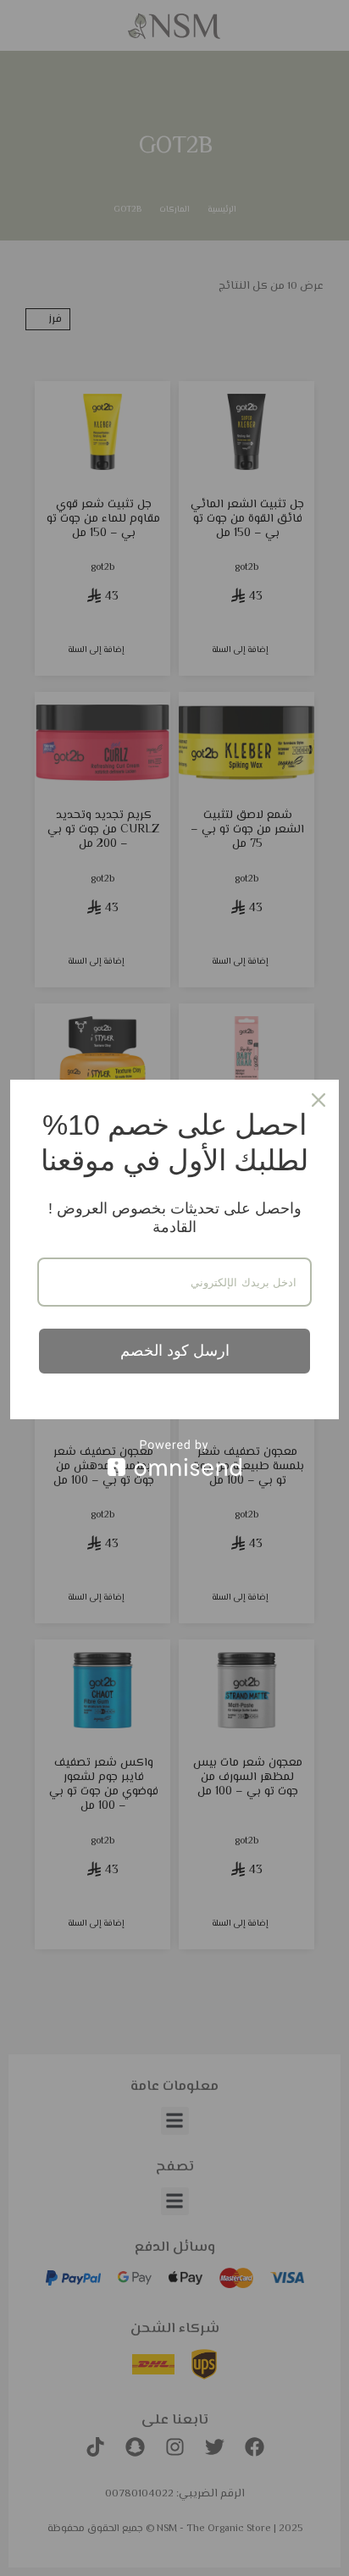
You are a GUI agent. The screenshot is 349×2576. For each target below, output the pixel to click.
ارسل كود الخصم (175, 1351)
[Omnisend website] (174, 1458)
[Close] (319, 1100)
